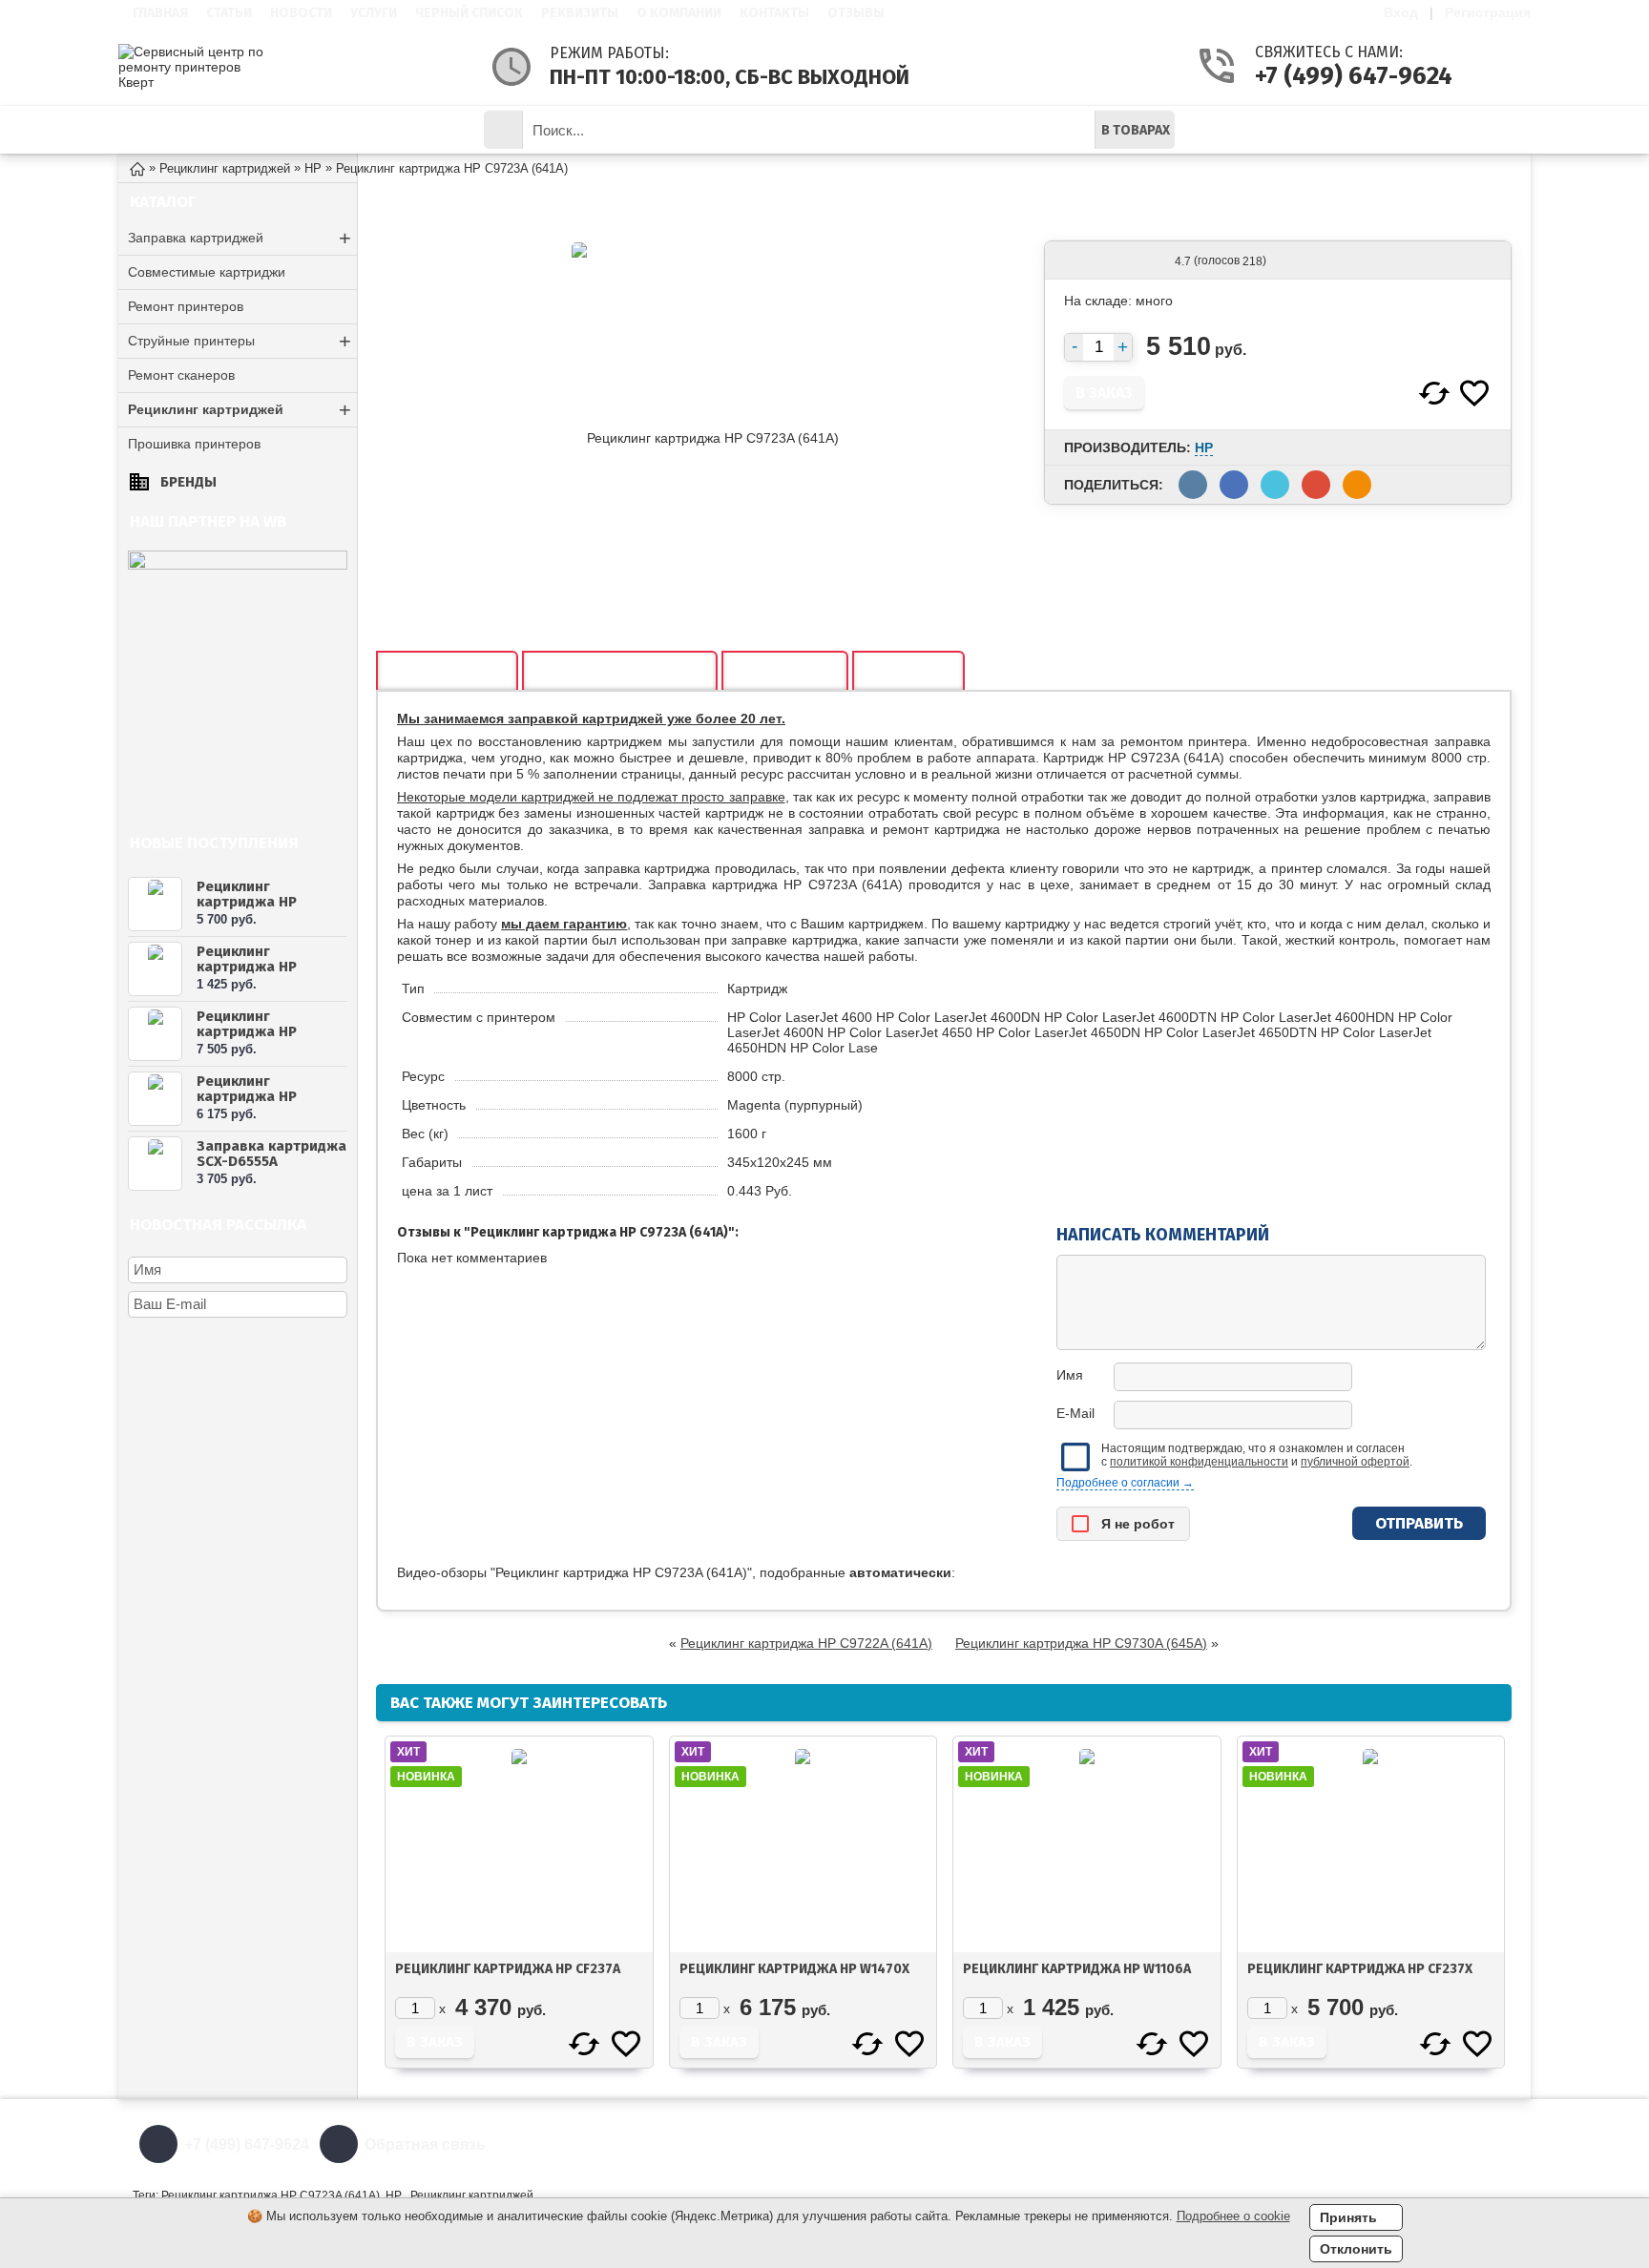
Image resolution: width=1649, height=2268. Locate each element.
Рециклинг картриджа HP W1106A (247, 967)
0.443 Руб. (760, 1191)
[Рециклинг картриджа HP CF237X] (155, 904)
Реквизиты (580, 13)
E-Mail (1075, 1413)
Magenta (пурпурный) (795, 1105)
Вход (1401, 12)
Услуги (374, 13)
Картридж (757, 988)
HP (1204, 447)
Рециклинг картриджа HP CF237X (247, 902)
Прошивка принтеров (194, 444)
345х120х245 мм (780, 1162)
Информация (371, 129)
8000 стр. (756, 1076)
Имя (1070, 1375)
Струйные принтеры (240, 341)
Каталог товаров (230, 129)
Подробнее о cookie (1233, 2216)
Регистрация (1488, 12)
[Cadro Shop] (238, 565)
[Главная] (137, 167)
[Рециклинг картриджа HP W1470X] (155, 1099)
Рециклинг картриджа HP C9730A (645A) (1081, 1643)
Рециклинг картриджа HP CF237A (508, 1969)
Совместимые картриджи (207, 272)
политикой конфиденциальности (1199, 1462)
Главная (160, 13)
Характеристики (620, 672)
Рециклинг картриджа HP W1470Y (247, 1031)
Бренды (188, 482)
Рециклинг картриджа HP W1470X (247, 1096)
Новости (301, 13)
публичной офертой (1355, 1462)
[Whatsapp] (1454, 2144)
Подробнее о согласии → (1125, 1483)
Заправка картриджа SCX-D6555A (271, 1154)
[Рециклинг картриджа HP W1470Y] (155, 1034)
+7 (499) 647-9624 (1329, 76)
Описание (447, 672)
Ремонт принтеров (186, 306)
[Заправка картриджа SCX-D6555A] (155, 1164)
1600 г (747, 1134)
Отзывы (856, 13)
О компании (679, 13)
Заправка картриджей (240, 238)
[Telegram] (1499, 2144)
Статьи (229, 13)
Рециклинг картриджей (240, 410)
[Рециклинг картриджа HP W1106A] (155, 969)
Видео (908, 672)
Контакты (774, 13)
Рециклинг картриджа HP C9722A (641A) (806, 1643)
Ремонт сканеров (181, 375)
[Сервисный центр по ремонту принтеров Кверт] (195, 67)
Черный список (469, 13)
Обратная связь (425, 2144)
